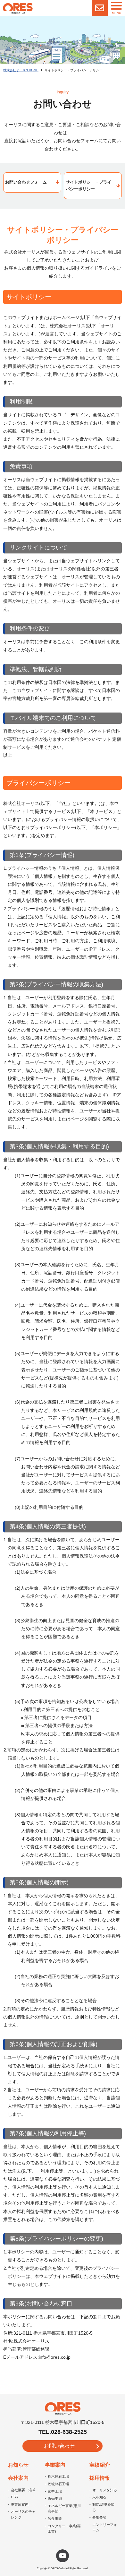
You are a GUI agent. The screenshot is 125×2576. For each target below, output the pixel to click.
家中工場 (55, 2491)
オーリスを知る (105, 2490)
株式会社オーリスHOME (21, 70)
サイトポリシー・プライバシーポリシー (89, 186)
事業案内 (55, 2465)
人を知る (99, 2497)
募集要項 (99, 2517)
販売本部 (55, 2498)
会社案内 (18, 2478)
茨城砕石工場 (58, 2484)
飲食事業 (55, 2519)
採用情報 (100, 2478)
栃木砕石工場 (58, 2477)
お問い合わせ (59, 2446)
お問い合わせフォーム (26, 182)
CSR (15, 2497)
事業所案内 (20, 2504)
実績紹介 (100, 2465)
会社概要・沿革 (23, 2490)
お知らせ (18, 2465)
